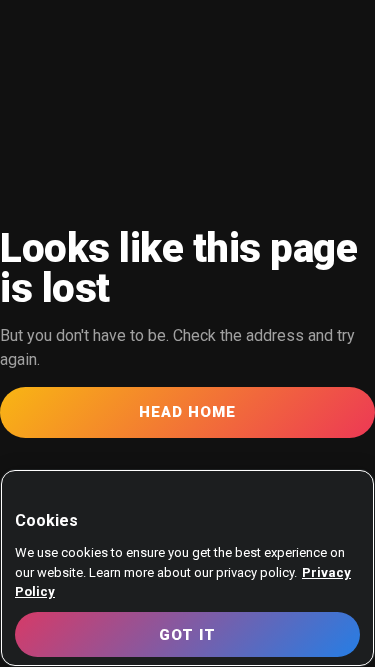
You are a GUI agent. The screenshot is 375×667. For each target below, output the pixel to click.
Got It (187, 635)
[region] (187, 568)
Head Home (187, 412)
